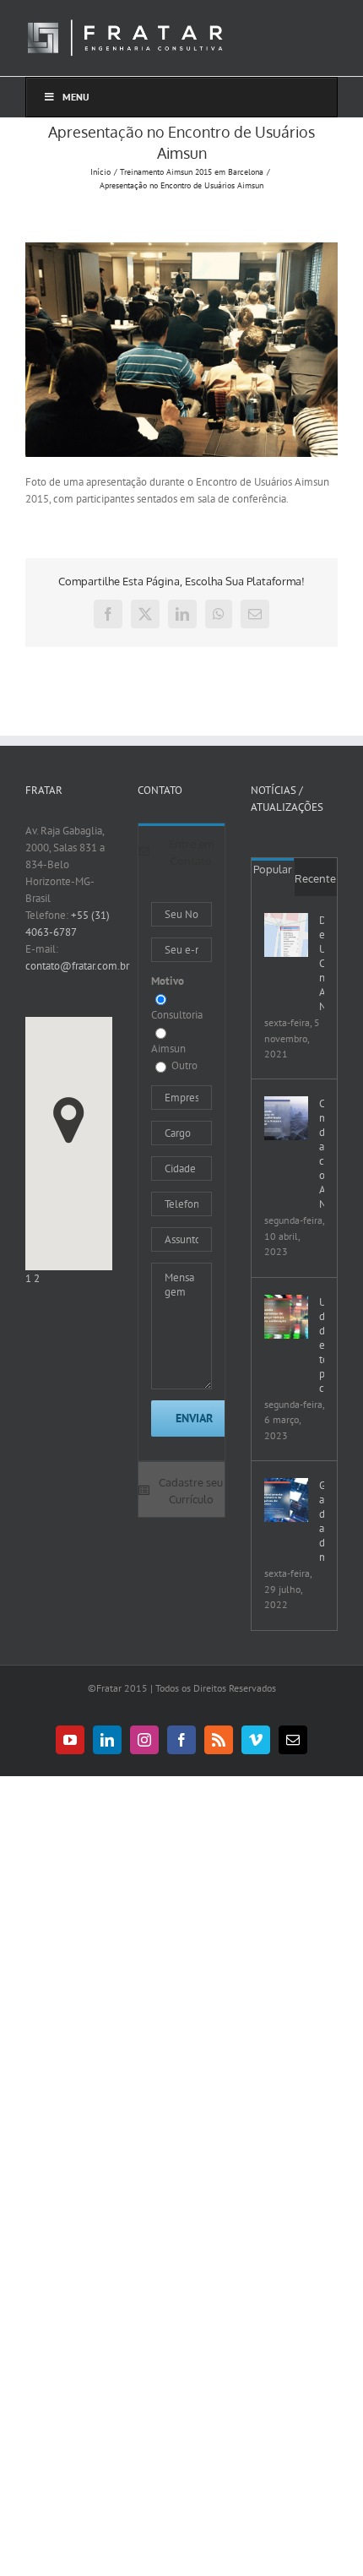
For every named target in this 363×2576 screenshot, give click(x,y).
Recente (315, 878)
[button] (69, 1120)
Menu (76, 97)
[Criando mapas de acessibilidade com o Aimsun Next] (286, 1118)
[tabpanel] (181, 1170)
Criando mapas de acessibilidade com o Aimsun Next (322, 1154)
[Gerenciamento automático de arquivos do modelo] (286, 1500)
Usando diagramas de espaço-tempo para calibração (322, 1345)
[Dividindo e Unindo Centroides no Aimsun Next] (286, 935)
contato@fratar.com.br (77, 966)
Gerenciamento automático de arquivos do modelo (322, 1521)
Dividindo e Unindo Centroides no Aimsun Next (322, 963)
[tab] (181, 851)
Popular (273, 869)
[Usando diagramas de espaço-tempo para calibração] (286, 1317)
